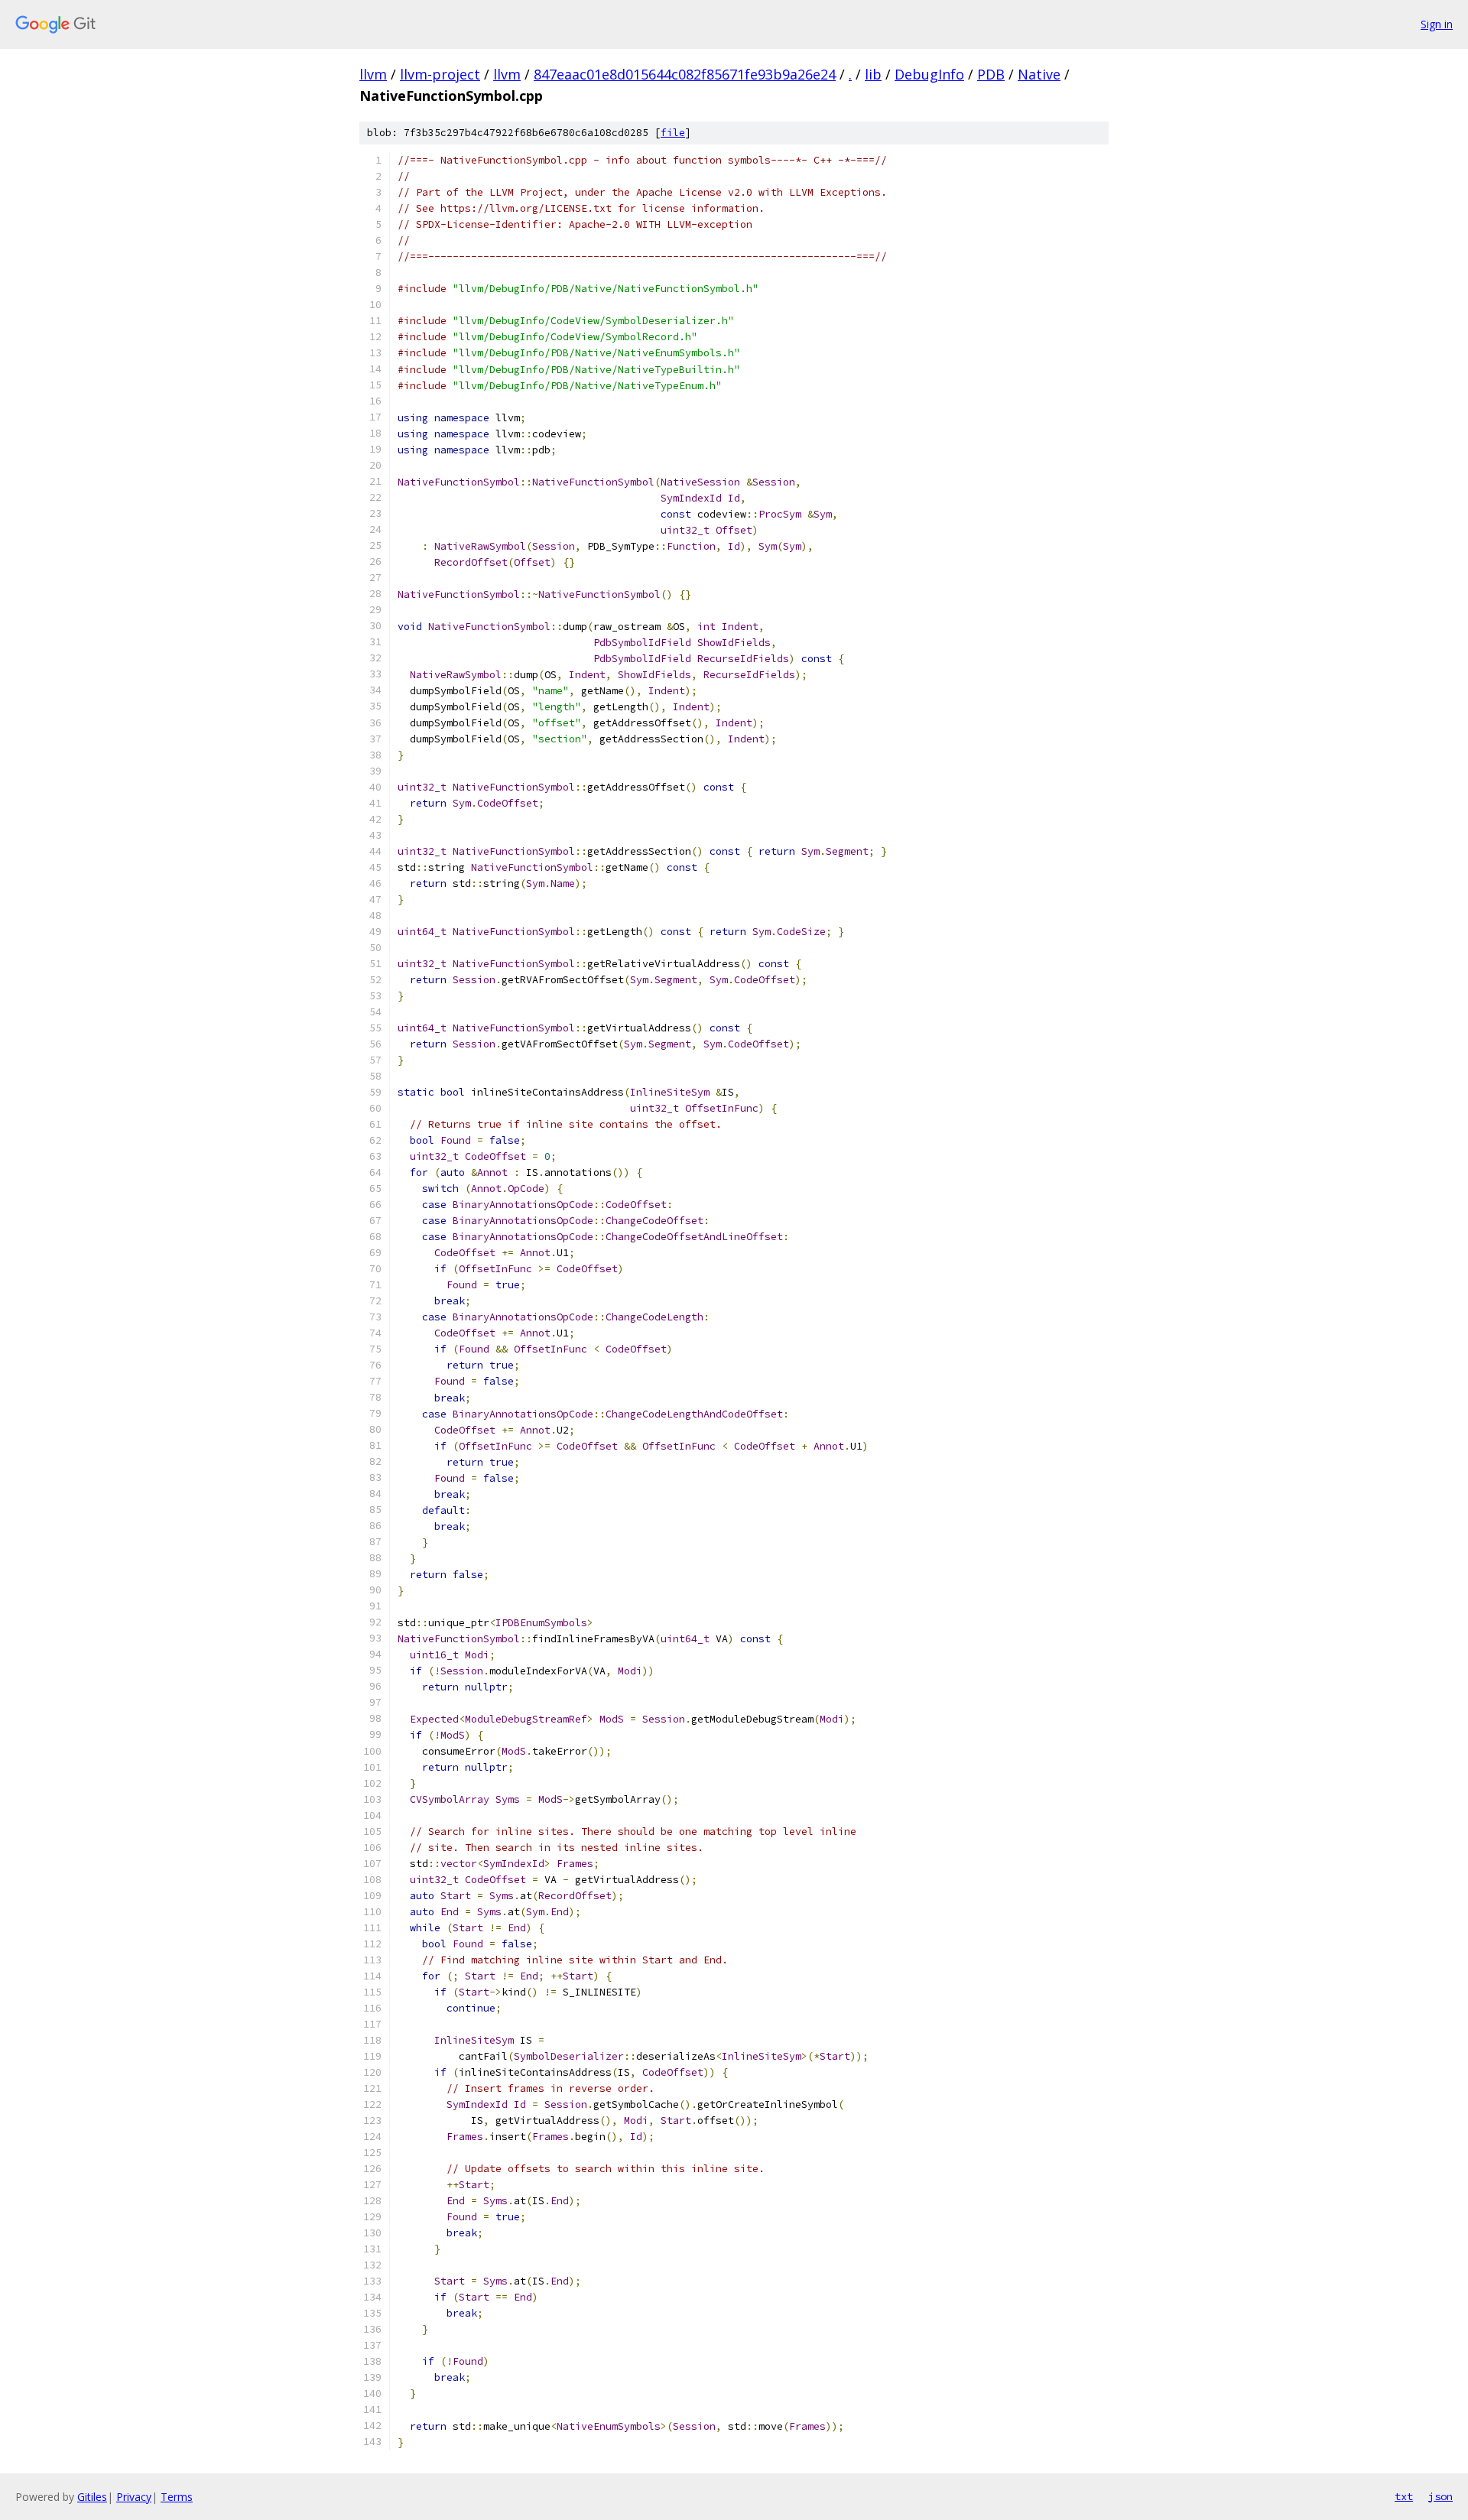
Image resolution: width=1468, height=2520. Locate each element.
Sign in (1437, 24)
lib (873, 74)
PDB (991, 74)
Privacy (134, 2497)
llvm (373, 74)
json (1440, 2496)
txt (1404, 2496)
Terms (177, 2497)
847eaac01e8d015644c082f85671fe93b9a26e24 (685, 74)
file (673, 133)
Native (1039, 74)
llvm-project (440, 74)
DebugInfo (929, 74)
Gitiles (92, 2497)
